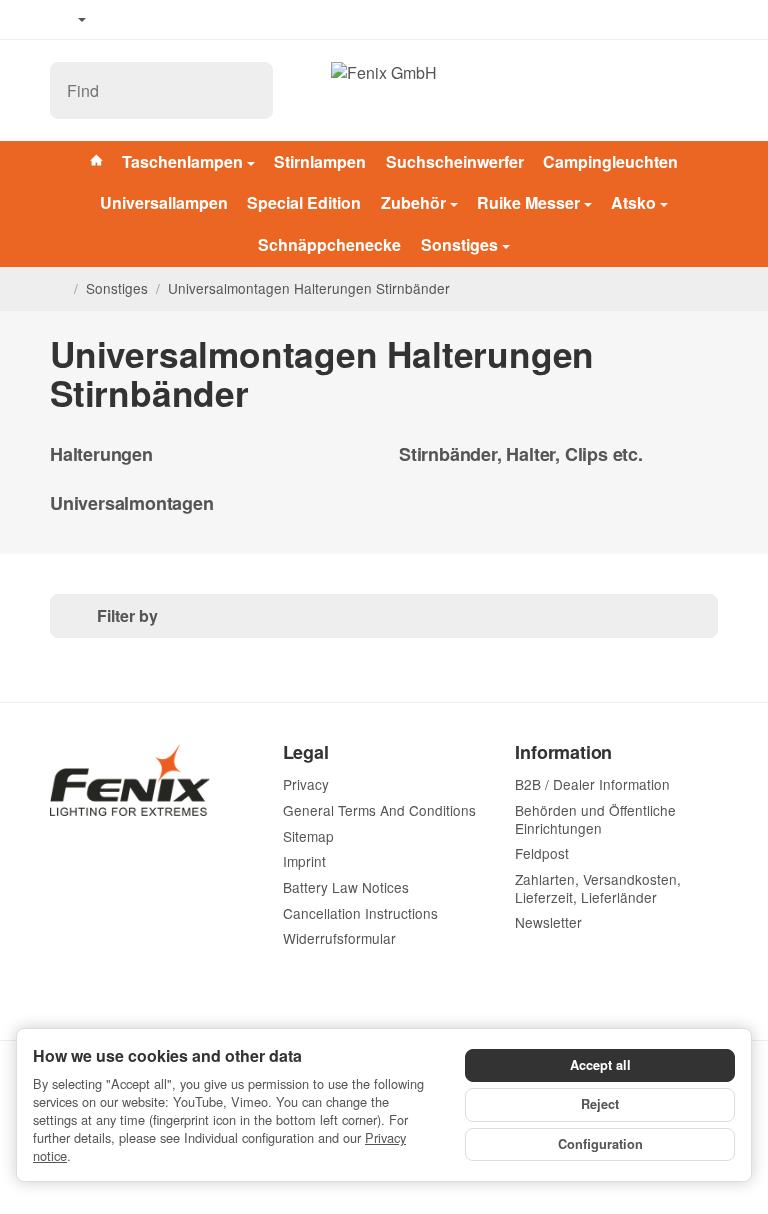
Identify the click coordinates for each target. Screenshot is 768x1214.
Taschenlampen (182, 161)
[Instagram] (180, 20)
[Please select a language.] (68, 20)
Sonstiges (459, 244)
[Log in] (654, 90)
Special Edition (304, 202)
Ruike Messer (528, 202)
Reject (600, 1104)
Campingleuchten (610, 161)
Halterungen (101, 455)
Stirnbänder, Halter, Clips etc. (521, 455)
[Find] (246, 90)
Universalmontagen (132, 504)
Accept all (600, 1065)
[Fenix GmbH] (384, 90)
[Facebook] (121, 20)
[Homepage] (58, 289)
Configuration (600, 1144)
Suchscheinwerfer (455, 161)
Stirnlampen (320, 161)
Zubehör (413, 202)
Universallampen (164, 202)
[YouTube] (151, 20)
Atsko (633, 202)
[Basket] (699, 90)
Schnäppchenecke (329, 244)
